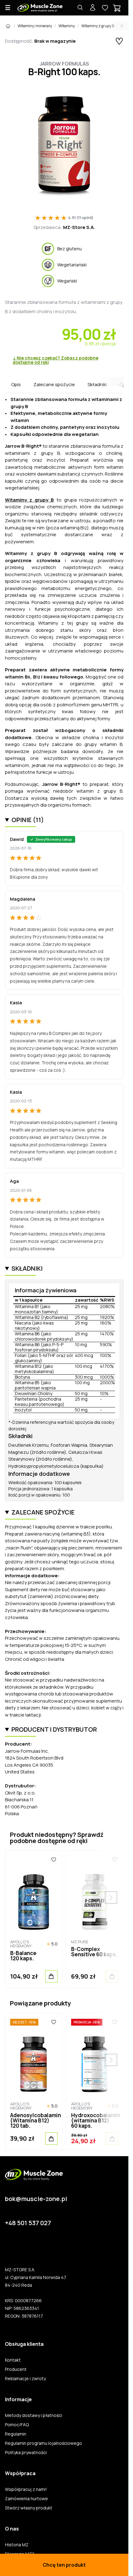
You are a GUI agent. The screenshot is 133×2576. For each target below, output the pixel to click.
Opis (16, 384)
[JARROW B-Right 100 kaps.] (64, 146)
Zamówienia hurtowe (26, 2499)
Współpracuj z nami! (26, 2489)
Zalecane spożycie (54, 384)
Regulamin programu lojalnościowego (43, 2443)
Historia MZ (17, 2545)
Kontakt (13, 2360)
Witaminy (67, 26)
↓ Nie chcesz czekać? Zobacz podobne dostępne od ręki (56, 360)
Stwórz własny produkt (29, 2508)
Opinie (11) (28, 820)
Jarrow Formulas (64, 64)
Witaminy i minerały (35, 26)
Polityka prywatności (26, 2453)
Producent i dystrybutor (54, 1729)
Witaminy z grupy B (98, 26)
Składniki (97, 384)
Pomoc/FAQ (17, 2425)
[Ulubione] (54, 1860)
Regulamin (16, 2434)
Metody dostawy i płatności (34, 2415)
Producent (16, 2369)
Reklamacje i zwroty (25, 2379)
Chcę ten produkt (64, 2565)
